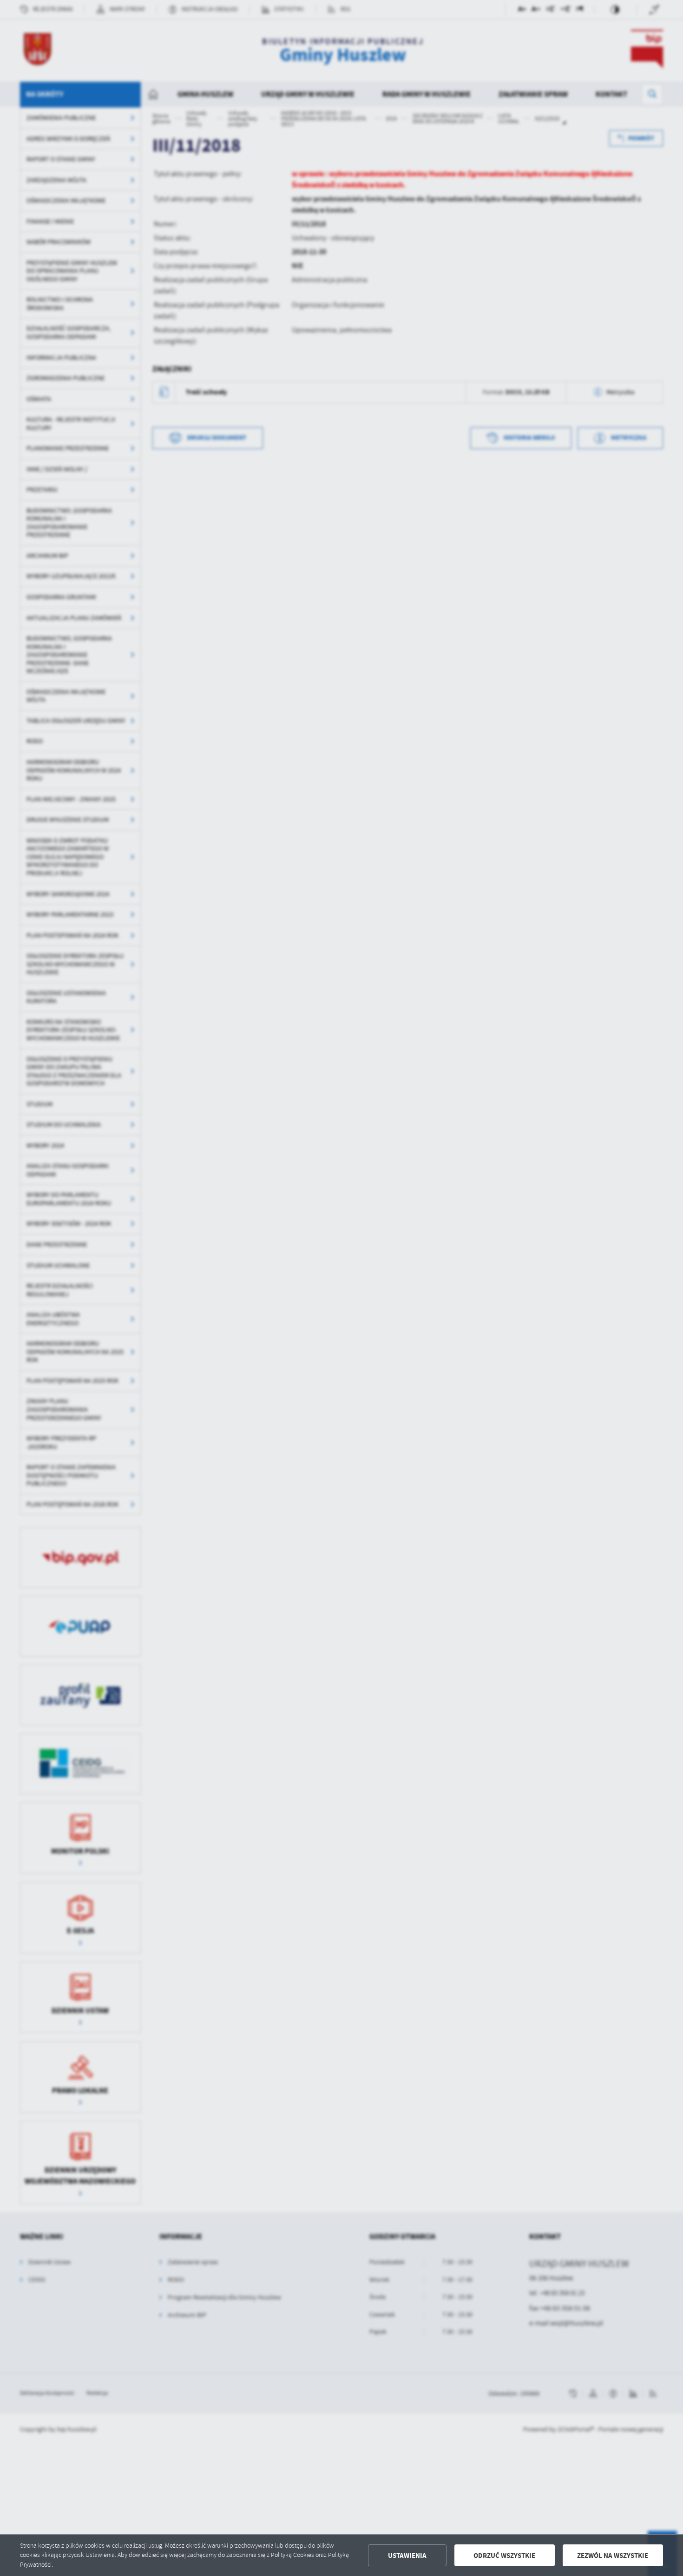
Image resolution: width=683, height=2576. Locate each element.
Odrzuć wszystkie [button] (504, 2556)
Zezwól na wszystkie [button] (613, 2556)
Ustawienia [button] (407, 2556)
